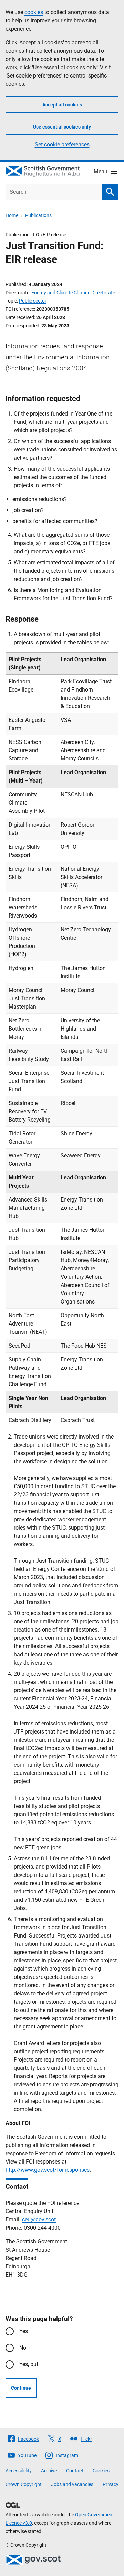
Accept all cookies (62, 105)
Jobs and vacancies (72, 2484)
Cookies (101, 2471)
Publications (38, 215)
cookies (34, 12)
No (23, 2348)
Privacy (111, 2484)
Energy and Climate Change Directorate (73, 293)
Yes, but (29, 2364)
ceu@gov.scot (39, 2220)
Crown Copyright (24, 2484)
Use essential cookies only (62, 127)
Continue (21, 2388)
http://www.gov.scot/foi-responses (48, 2170)
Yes (24, 2331)
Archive (49, 2471)
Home (12, 215)
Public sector (33, 301)
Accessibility (19, 2471)
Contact (75, 2471)
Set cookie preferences (62, 145)
